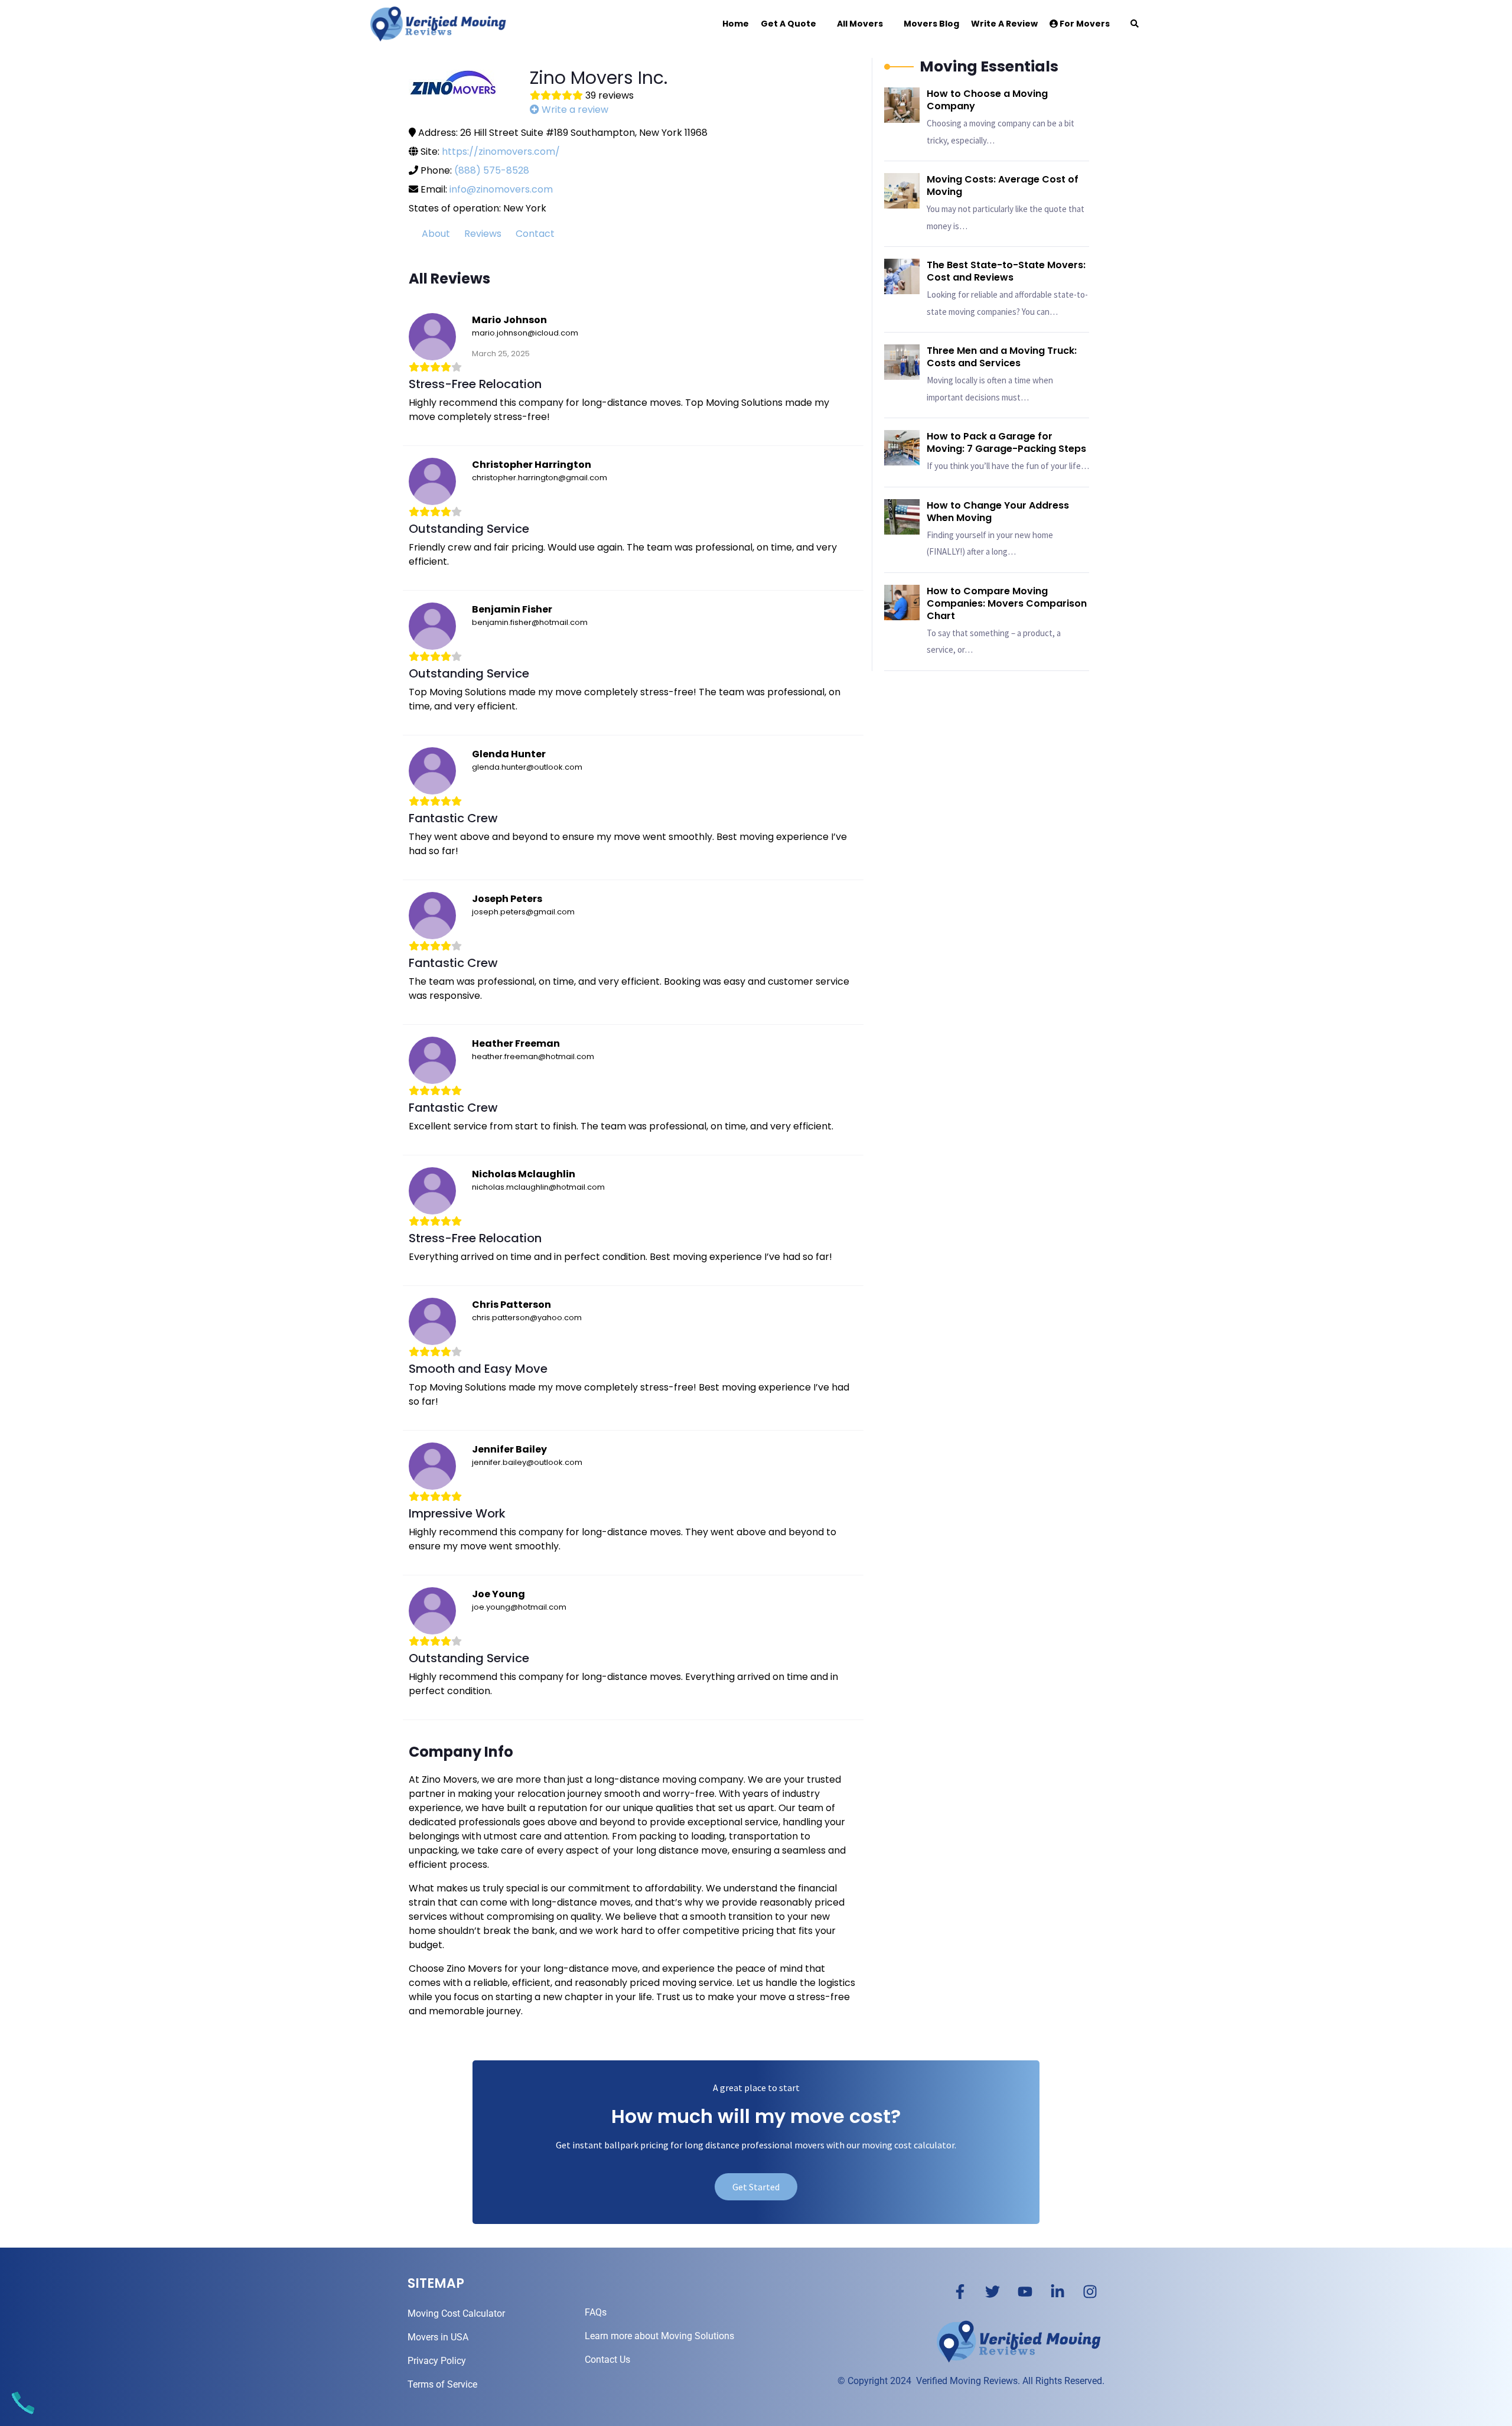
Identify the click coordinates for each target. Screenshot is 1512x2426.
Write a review (574, 110)
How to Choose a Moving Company (987, 100)
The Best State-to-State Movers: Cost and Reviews (1006, 271)
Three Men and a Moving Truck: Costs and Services (1002, 357)
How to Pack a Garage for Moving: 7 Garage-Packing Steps (1006, 442)
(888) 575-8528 (492, 170)
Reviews (483, 234)
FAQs (596, 2312)
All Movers (860, 24)
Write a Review (1004, 24)
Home (736, 24)
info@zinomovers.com (501, 189)
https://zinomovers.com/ (501, 152)
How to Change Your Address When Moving (998, 512)
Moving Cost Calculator (456, 2313)
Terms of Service (442, 2384)
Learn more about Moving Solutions (659, 2336)
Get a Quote (788, 24)
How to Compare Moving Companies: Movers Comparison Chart (1007, 603)
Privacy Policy (437, 2361)
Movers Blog (931, 24)
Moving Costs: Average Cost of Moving (1003, 185)
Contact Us (607, 2360)
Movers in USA (438, 2337)
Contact (535, 234)
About (436, 234)
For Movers (1084, 24)
